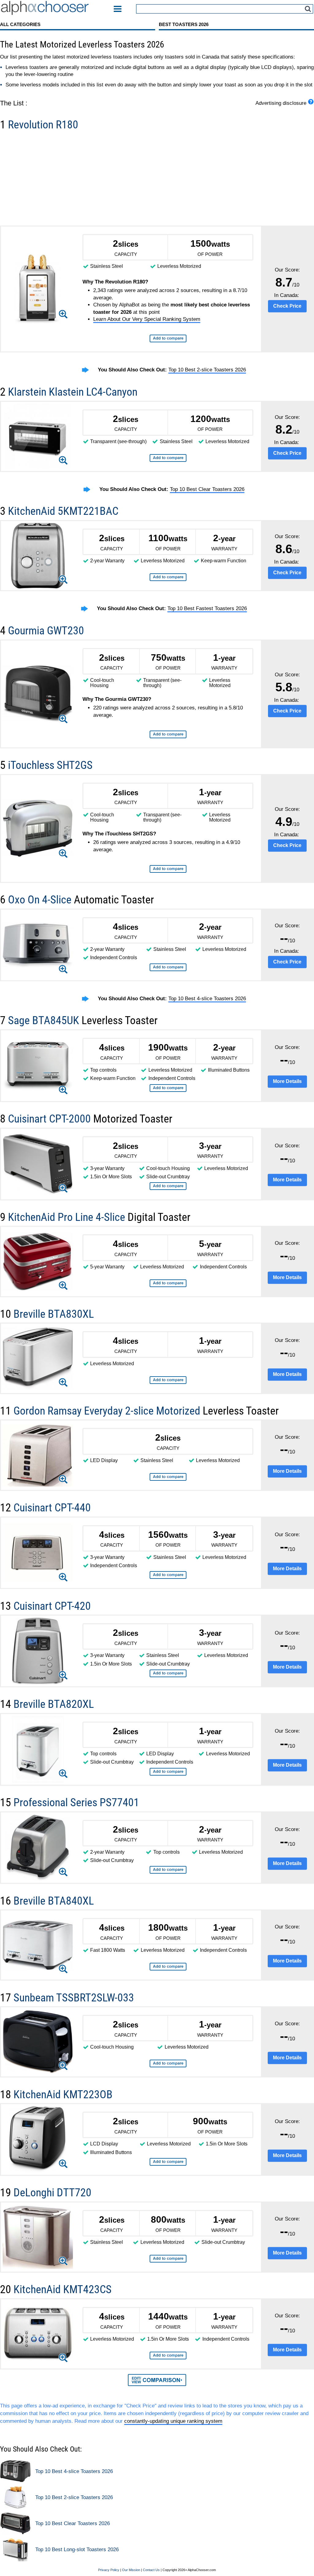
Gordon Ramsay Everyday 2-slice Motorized (108, 1411)
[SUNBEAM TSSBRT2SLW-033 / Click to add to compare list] (168, 2063)
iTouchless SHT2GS (50, 765)
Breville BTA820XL (54, 1704)
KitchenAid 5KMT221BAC (63, 511)
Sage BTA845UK (45, 1020)
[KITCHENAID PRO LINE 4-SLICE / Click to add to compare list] (168, 1283)
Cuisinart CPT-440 (52, 1508)
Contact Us (151, 2570)
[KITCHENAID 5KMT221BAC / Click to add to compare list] (168, 577)
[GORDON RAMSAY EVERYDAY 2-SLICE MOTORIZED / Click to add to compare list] (168, 1477)
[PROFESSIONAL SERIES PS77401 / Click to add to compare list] (168, 1870)
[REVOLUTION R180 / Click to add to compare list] (168, 338)
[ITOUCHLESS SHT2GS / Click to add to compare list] (168, 869)
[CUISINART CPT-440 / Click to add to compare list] (168, 1575)
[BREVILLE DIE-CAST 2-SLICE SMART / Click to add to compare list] (168, 1772)
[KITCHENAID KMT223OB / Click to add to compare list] (168, 2162)
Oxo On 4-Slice (41, 900)
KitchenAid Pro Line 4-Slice (68, 1217)
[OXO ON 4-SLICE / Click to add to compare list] (168, 967)
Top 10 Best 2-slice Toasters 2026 (207, 370)
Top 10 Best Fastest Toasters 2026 (207, 608)
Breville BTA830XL (54, 1314)
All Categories (20, 24)
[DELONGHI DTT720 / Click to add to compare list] (168, 2259)
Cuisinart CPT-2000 (51, 1119)
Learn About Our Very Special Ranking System (147, 319)
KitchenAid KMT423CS (63, 2289)
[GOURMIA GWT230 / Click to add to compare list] (168, 734)
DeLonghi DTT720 (52, 2192)
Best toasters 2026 (184, 24)
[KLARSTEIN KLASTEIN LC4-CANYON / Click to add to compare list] (168, 458)
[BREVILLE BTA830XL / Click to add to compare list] (168, 1380)
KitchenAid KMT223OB (63, 2094)
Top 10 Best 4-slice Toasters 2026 (207, 999)
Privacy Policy (109, 2570)
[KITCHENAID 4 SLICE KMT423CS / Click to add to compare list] (168, 2356)
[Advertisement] (157, 180)
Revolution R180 (43, 125)
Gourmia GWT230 (46, 631)
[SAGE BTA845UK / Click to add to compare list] (168, 1088)
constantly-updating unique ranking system (173, 2421)
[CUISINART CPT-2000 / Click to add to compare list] (168, 1186)
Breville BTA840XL (54, 1901)
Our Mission (131, 2570)
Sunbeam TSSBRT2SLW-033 (74, 1998)
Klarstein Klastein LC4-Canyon (73, 392)
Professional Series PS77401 (76, 1802)
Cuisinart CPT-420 (52, 1606)
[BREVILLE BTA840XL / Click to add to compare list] (168, 1967)
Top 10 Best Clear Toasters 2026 (207, 489)
